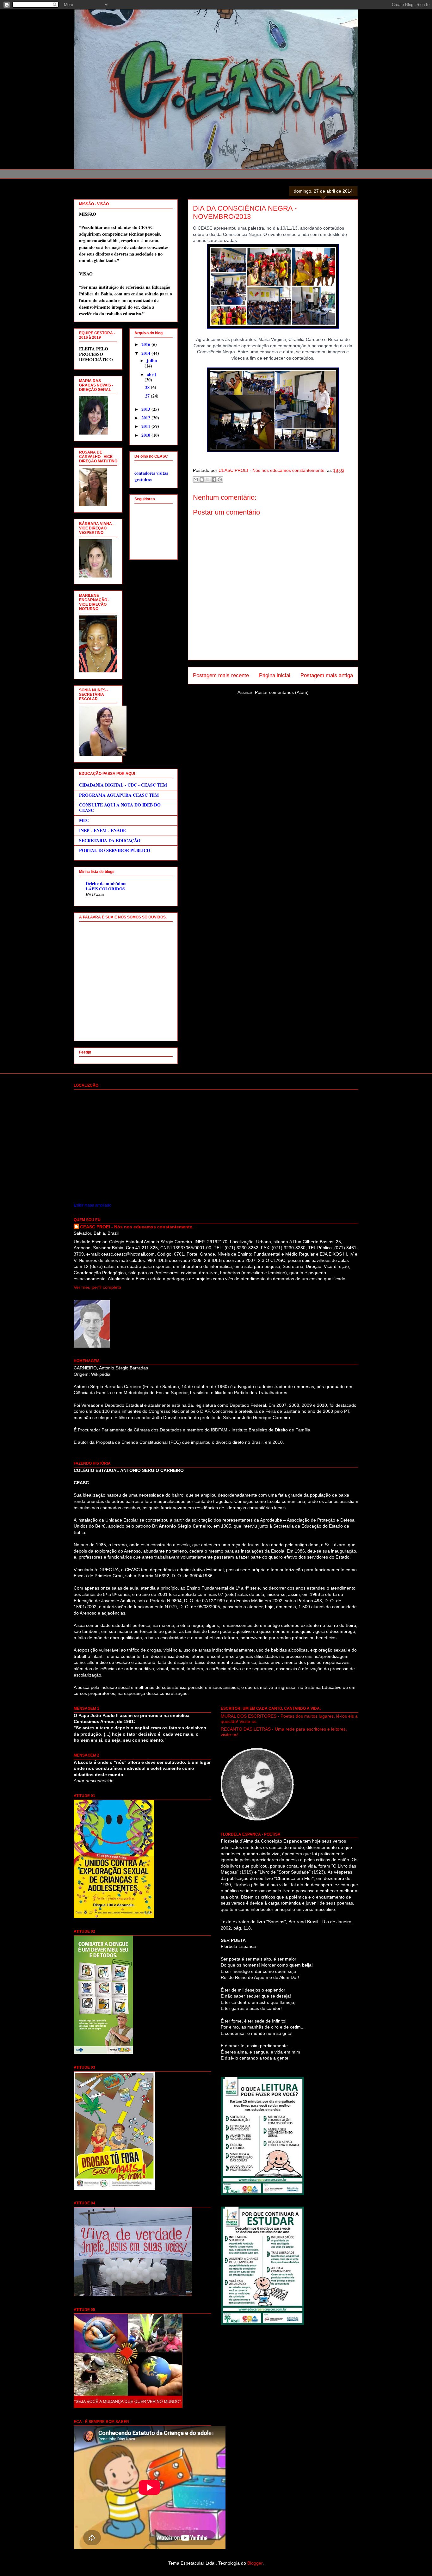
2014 (146, 353)
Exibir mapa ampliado (93, 1205)
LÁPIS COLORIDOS (105, 889)
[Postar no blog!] (202, 479)
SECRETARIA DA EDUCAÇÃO (110, 840)
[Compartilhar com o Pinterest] (220, 479)
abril (151, 375)
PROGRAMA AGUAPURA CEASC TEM (119, 795)
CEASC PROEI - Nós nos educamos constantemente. (137, 1227)
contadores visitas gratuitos (151, 476)
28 (148, 387)
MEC (84, 820)
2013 (146, 409)
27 (148, 396)
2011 (146, 426)
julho (152, 360)
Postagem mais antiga (327, 675)
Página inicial (275, 675)
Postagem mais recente (221, 675)
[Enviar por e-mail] (196, 479)
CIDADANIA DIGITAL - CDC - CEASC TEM (123, 785)
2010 (146, 435)
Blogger (255, 2563)
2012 (146, 418)
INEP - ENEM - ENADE (102, 830)
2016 (146, 344)
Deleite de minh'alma (106, 883)
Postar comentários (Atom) (282, 692)
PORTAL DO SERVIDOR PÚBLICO (115, 850)
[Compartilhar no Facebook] (214, 479)
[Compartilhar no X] (208, 479)
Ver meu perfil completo (97, 1287)
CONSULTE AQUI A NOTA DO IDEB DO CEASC (120, 807)
